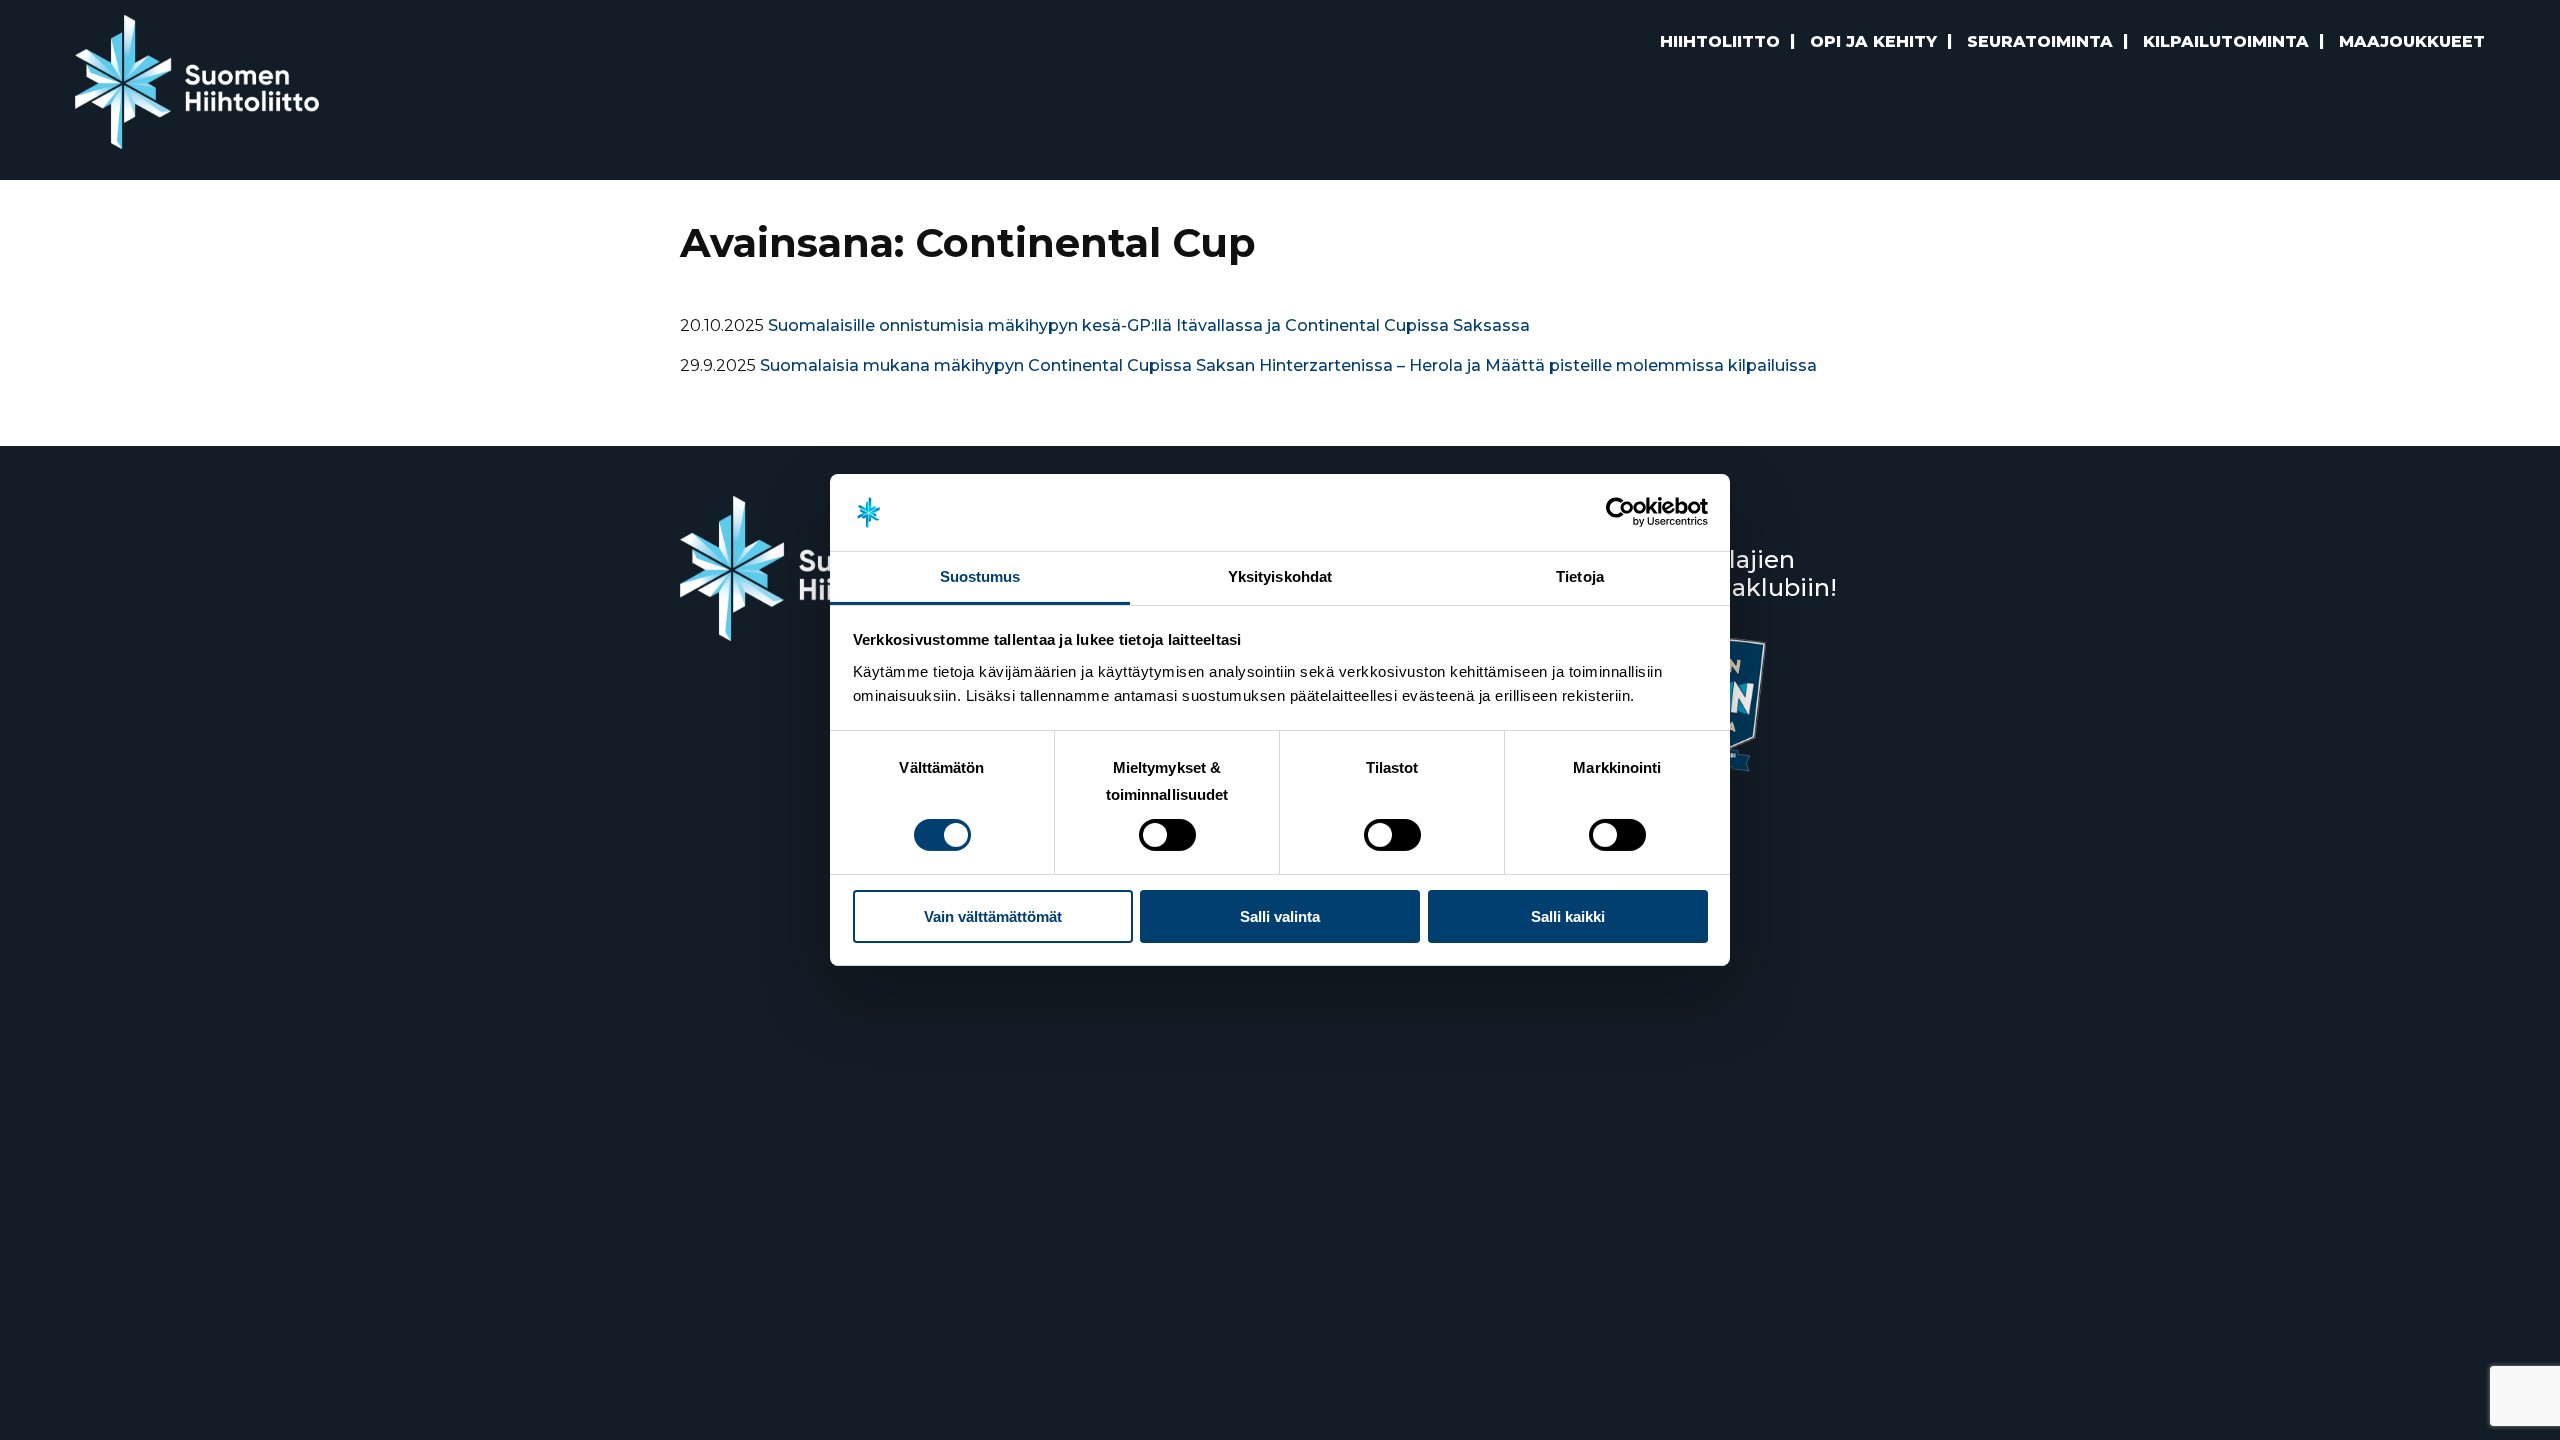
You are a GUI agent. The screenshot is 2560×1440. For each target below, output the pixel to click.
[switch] (1167, 835)
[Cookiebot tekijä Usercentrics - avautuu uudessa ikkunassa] (1620, 512)
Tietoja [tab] (1580, 576)
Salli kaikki (1568, 916)
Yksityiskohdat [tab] (1280, 576)
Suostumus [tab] (980, 576)
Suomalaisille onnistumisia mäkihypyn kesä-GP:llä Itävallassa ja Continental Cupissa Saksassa (1149, 325)
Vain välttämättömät (993, 916)
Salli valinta (1280, 916)
